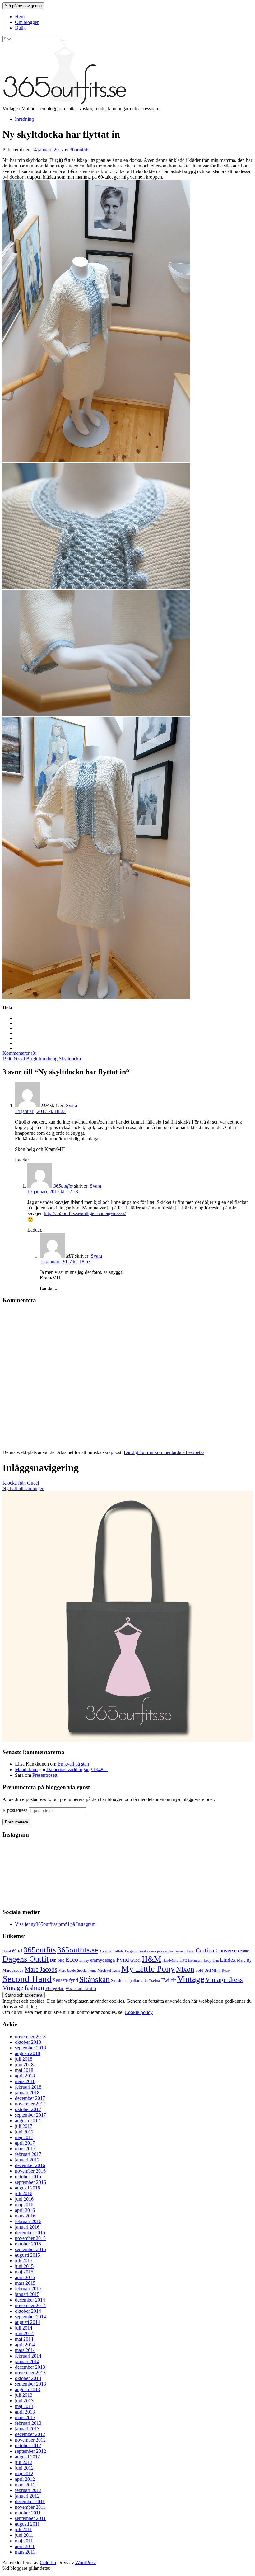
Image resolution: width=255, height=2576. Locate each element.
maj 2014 (24, 2339)
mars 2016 (25, 2216)
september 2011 (30, 2518)
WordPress (86, 2562)
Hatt (183, 1960)
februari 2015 (28, 2289)
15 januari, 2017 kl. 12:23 (53, 1192)
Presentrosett (45, 1775)
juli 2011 (23, 2529)
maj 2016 (24, 2205)
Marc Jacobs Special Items (77, 1970)
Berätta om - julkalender (156, 1951)
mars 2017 (25, 2149)
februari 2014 (28, 2356)
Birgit (32, 1059)
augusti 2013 (28, 2389)
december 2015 (30, 2233)
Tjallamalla (138, 1980)
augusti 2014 (28, 2322)
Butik (20, 28)
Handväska (170, 1961)
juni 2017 (24, 2132)
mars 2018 (25, 2081)
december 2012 (30, 2434)
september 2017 (30, 2115)
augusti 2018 (28, 2053)
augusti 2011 (27, 2524)
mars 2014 (25, 2350)
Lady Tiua (211, 1960)
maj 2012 (24, 2473)
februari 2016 (28, 2221)
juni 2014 (24, 2333)
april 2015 (25, 2277)
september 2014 (30, 2317)
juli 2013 (24, 2395)
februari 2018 (28, 2087)
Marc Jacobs (41, 1969)
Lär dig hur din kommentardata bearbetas (164, 1452)
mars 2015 (25, 2283)
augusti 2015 (28, 2255)
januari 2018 (27, 2093)
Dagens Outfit (25, 1959)
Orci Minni (213, 1970)
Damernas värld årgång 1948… (77, 1769)
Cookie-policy (139, 2012)
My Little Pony (148, 1969)
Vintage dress (224, 1980)
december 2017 (30, 2098)
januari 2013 (27, 2429)
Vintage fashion (23, 1988)
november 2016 (30, 2171)
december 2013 (30, 2367)
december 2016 (30, 2165)
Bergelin (131, 1951)
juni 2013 (24, 2401)
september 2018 (30, 2048)
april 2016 (25, 2210)
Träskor (155, 1981)
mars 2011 (25, 2552)
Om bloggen (27, 22)
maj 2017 (24, 2137)
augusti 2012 (28, 2457)
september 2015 (30, 2249)
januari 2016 (27, 2227)
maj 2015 (24, 2272)
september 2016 (30, 2182)
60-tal (19, 1059)
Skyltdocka (70, 1059)
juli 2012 (24, 2462)
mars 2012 (25, 2485)
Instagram (195, 1960)
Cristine (244, 1951)
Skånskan (95, 1979)
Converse (226, 1950)
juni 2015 (24, 2266)
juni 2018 (24, 2065)
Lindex (228, 1960)
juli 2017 (24, 2126)
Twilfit (169, 1980)
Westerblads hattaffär (81, 1989)
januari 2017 (27, 2160)
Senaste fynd (65, 1980)
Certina (205, 1950)
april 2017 (25, 2143)
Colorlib (48, 2562)
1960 (7, 1059)
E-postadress (16, 1810)
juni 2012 (24, 2468)
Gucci (135, 1960)
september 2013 (30, 2384)
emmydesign (103, 1960)
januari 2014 (27, 2361)
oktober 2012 (28, 2445)
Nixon (185, 1969)
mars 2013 (25, 2417)
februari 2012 (28, 2490)
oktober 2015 (28, 2244)
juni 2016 (24, 2199)
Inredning (24, 119)
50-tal (7, 1951)
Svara (72, 1106)
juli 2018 (24, 2059)
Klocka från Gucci (21, 1483)
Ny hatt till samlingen (23, 1488)
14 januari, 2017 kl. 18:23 (40, 1111)
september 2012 (30, 2451)
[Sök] (63, 40)
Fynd (123, 1960)
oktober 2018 (28, 2042)
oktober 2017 (28, 2109)
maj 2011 (24, 2541)
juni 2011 (24, 2535)
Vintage (191, 1979)
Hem (20, 17)
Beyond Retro (184, 1951)
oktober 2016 (28, 2177)
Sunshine (119, 1980)
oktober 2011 (28, 2513)
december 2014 (30, 2300)
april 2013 (25, 2412)
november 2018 (30, 2036)
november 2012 (30, 2440)
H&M (151, 1959)
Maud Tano (26, 1769)
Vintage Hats (55, 1989)
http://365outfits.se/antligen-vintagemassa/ (85, 1213)
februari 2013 (28, 2423)
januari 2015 (27, 2294)
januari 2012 (27, 2496)
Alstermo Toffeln (111, 1951)
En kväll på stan (73, 1764)
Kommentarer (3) (19, 1053)
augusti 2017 (28, 2121)
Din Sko (57, 1960)
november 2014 (30, 2305)
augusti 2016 (28, 2188)
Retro (226, 1970)
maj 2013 (24, 2406)
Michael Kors (109, 1970)
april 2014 (25, 2345)
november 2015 (30, 2238)
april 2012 (25, 2479)
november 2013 (30, 2373)
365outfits (79, 150)
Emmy (84, 1960)
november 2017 (30, 2104)
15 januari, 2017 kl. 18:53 (65, 1262)
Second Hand (27, 1979)
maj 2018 (24, 2070)
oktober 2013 (28, 2378)
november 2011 (30, 2507)
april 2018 (25, 2076)
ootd (199, 1970)
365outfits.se (78, 1950)
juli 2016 (24, 2193)
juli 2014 (24, 2328)
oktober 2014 (28, 2311)
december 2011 (30, 2501)
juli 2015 (24, 2261)
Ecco (72, 1960)
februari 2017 (28, 2154)
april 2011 (25, 2546)
